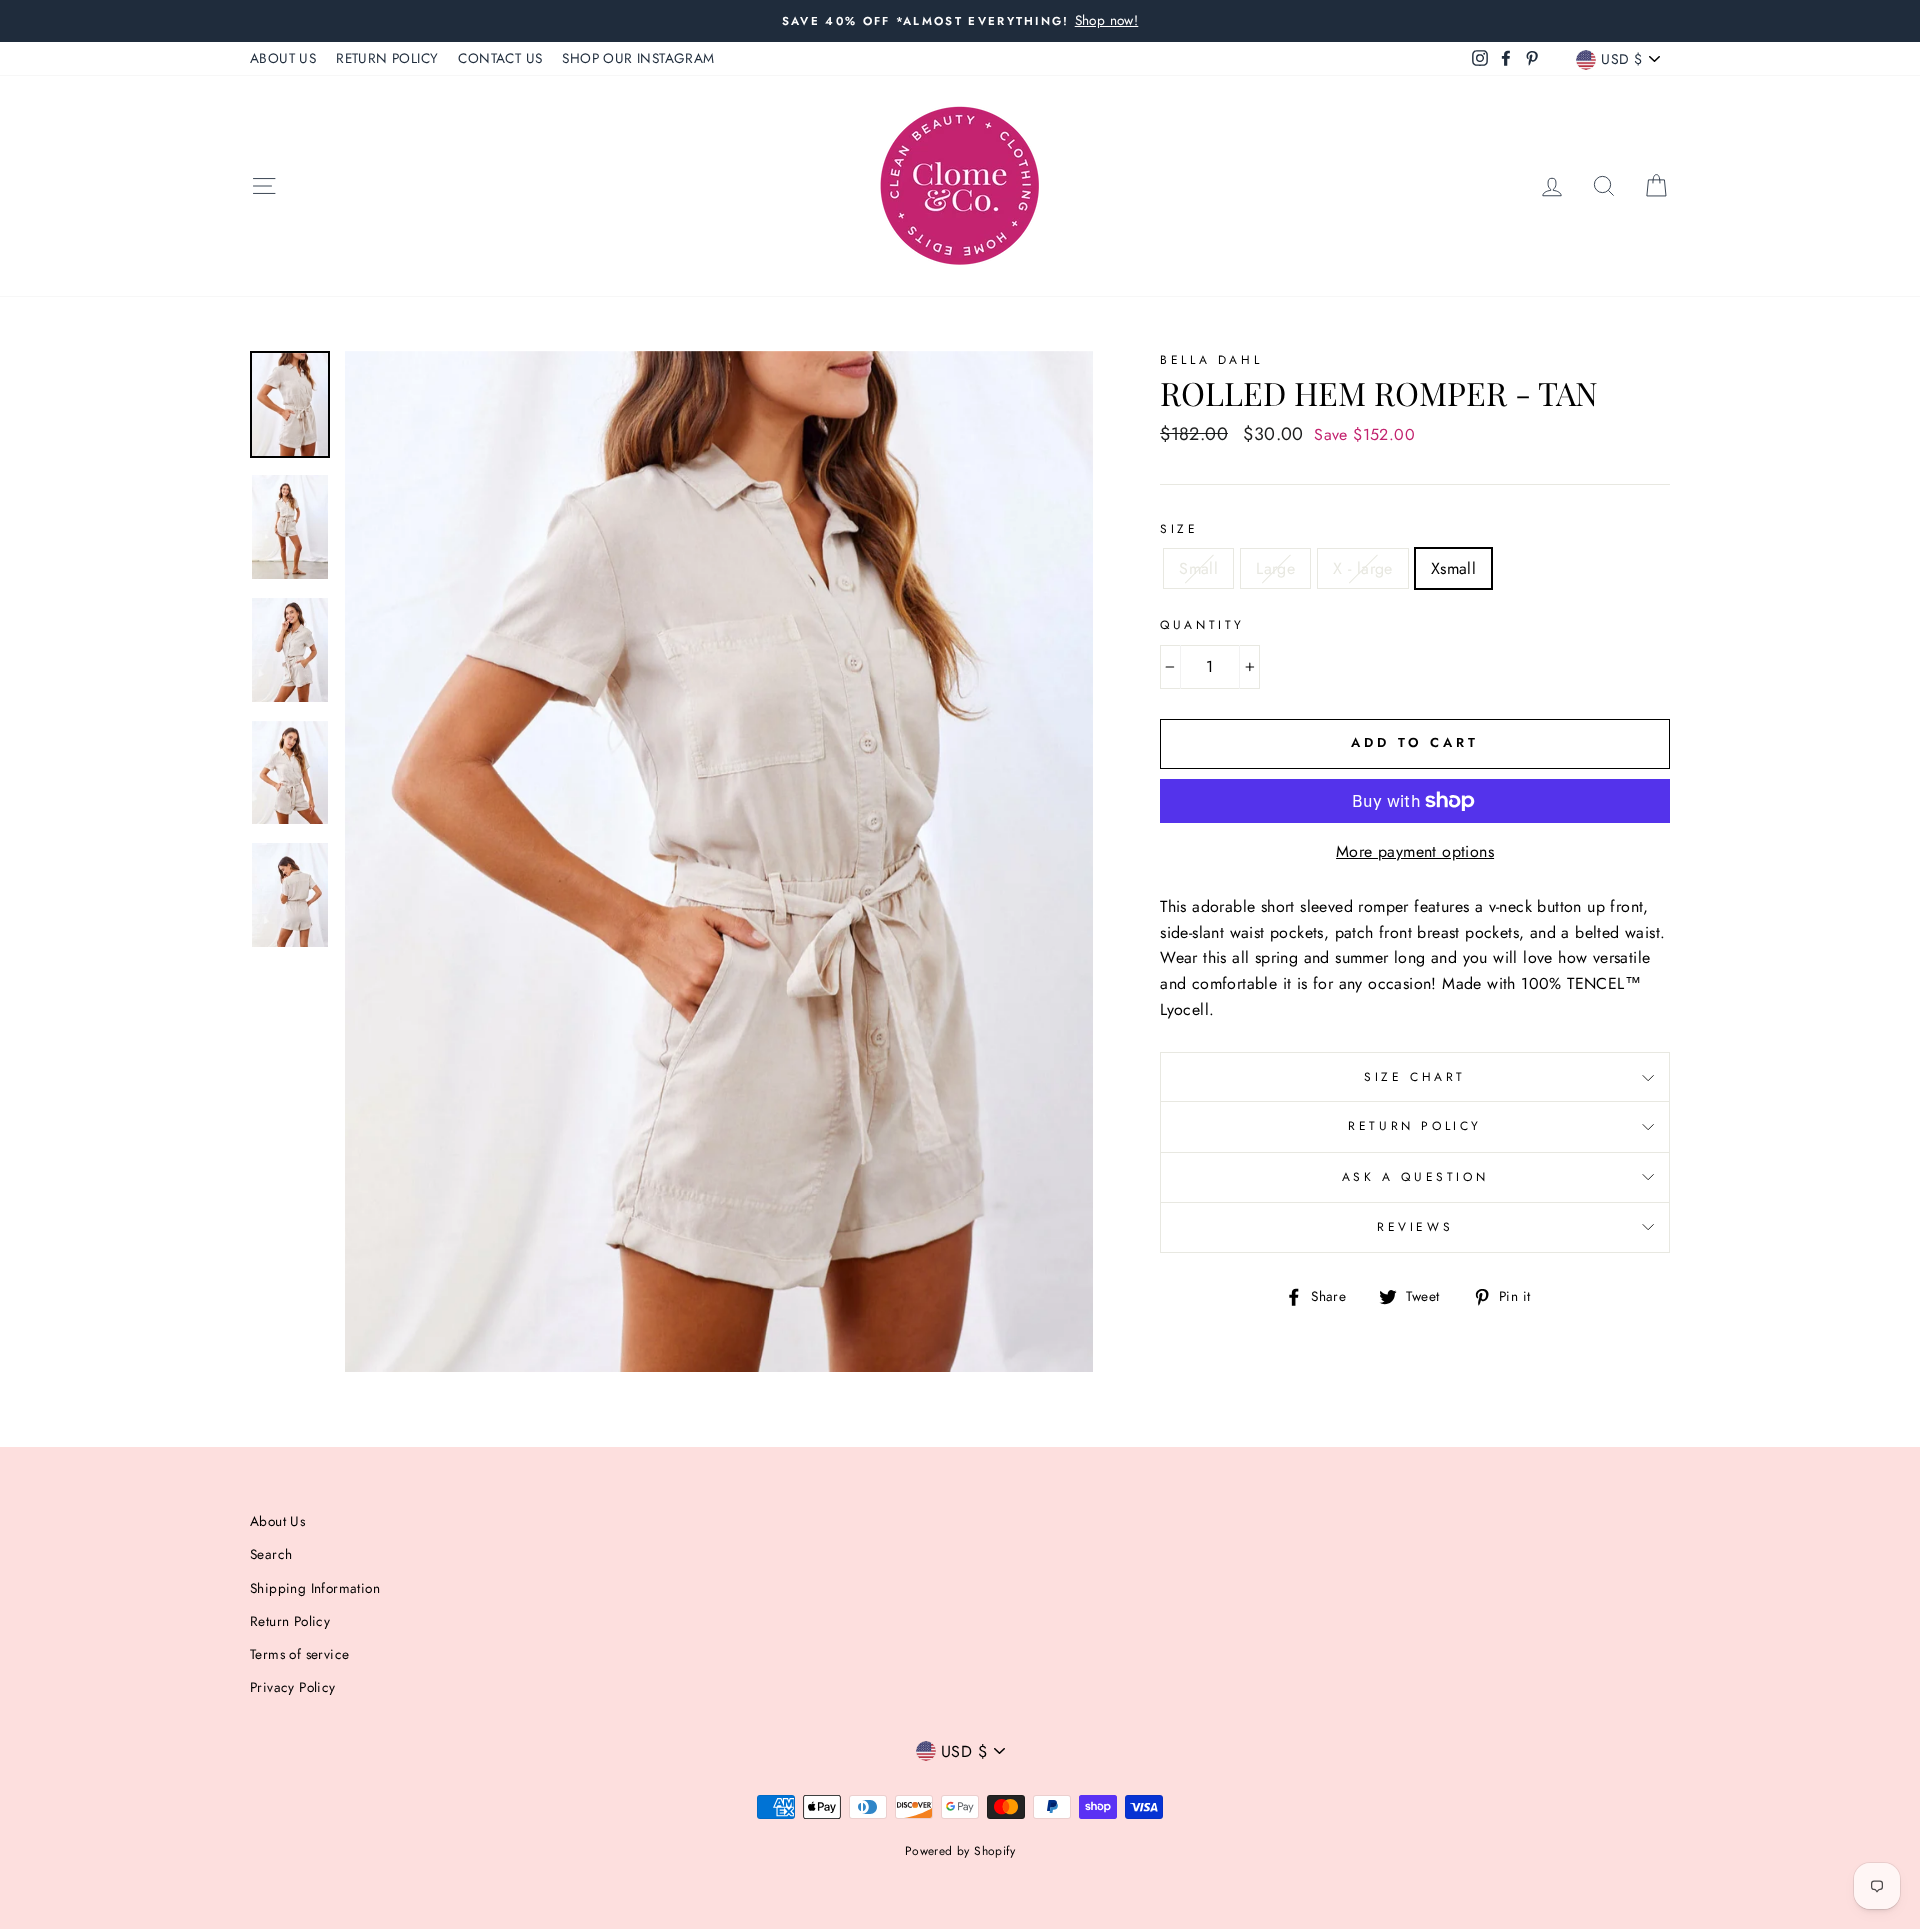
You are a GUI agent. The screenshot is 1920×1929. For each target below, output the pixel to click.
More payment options (1415, 851)
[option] (960, 21)
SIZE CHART (1415, 1077)
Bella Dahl (1211, 360)
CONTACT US (500, 58)
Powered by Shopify (960, 1851)
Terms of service (299, 1654)
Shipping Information (315, 1588)
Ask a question (1415, 1177)
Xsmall (1453, 568)
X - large (1363, 568)
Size (1179, 529)
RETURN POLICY (387, 58)
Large (1275, 568)
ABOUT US (283, 58)
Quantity (1202, 625)
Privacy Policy (293, 1687)
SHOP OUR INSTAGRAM (638, 58)
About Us (277, 1521)
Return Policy (1415, 1126)
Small (1198, 568)
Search (271, 1554)
